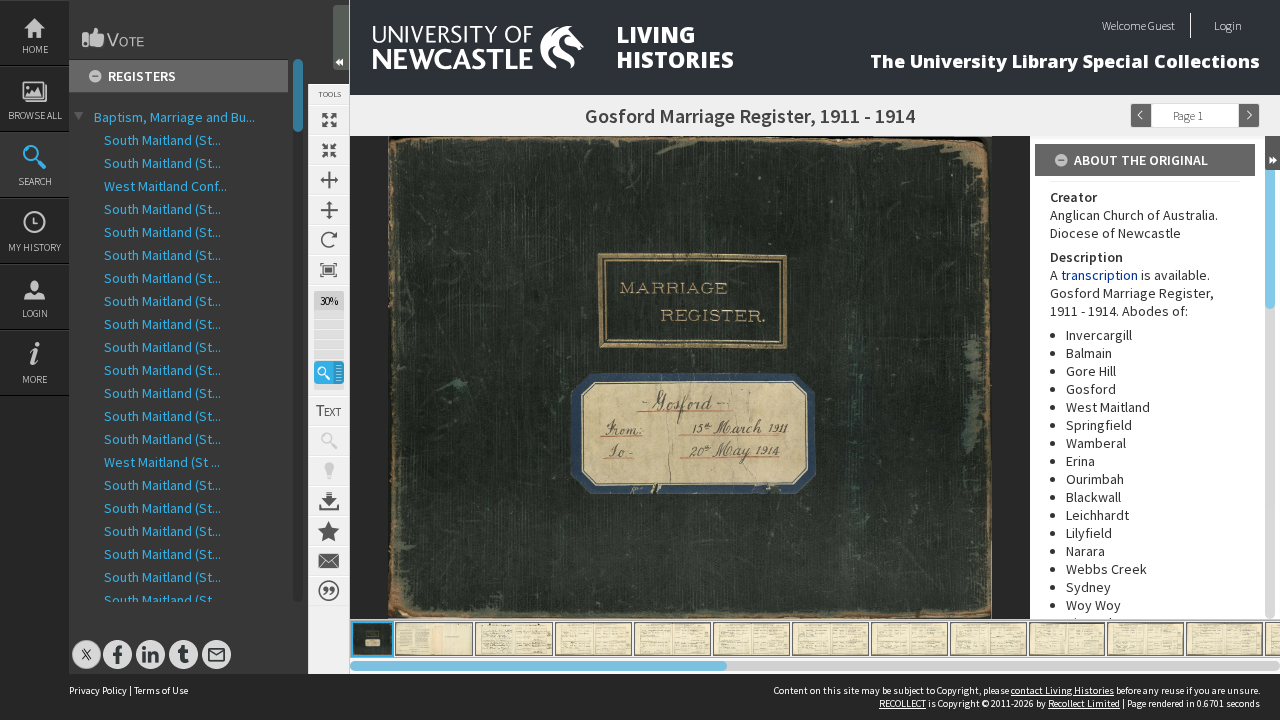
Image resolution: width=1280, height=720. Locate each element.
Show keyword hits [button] (329, 441)
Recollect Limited (1084, 703)
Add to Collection (329, 531)
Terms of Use (161, 690)
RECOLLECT (902, 703)
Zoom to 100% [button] (329, 270)
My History (34, 247)
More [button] (34, 379)
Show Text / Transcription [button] (329, 411)
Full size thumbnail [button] (329, 120)
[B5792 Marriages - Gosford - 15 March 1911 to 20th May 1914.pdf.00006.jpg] (751, 639)
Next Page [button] (1249, 115)
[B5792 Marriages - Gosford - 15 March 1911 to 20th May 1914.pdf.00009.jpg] (988, 639)
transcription (1099, 275)
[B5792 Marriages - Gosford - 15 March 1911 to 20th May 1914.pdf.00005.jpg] (672, 639)
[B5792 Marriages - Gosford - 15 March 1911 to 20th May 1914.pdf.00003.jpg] (514, 639)
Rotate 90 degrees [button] (329, 240)
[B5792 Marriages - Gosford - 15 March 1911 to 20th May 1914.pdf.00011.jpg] (1145, 639)
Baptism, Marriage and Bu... (174, 117)
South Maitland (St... (162, 140)
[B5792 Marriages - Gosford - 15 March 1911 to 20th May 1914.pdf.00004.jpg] (593, 639)
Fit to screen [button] (329, 150)
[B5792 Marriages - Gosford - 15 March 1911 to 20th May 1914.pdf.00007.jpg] (830, 639)
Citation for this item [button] (329, 591)
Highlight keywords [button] (329, 471)
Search (35, 181)
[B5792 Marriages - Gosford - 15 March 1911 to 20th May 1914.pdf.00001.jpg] (372, 639)
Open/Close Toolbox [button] (341, 37)
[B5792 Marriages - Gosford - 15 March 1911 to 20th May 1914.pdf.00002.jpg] (434, 639)
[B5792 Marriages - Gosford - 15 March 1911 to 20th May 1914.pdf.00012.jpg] (1224, 639)
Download (329, 501)
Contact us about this (329, 561)
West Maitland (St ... (162, 462)
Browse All (35, 115)
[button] (329, 372)
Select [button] (1228, 115)
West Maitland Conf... (165, 186)
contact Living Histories (1062, 690)
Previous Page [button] (1141, 115)
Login (35, 313)
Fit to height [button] (329, 210)
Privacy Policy (98, 690)
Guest (1161, 25)
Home (35, 49)
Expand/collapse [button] (1272, 153)
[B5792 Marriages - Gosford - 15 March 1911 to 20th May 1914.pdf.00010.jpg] (1067, 639)
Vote (114, 38)
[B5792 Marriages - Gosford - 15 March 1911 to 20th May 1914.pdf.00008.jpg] (909, 639)
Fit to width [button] (329, 180)
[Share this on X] (86, 644)
